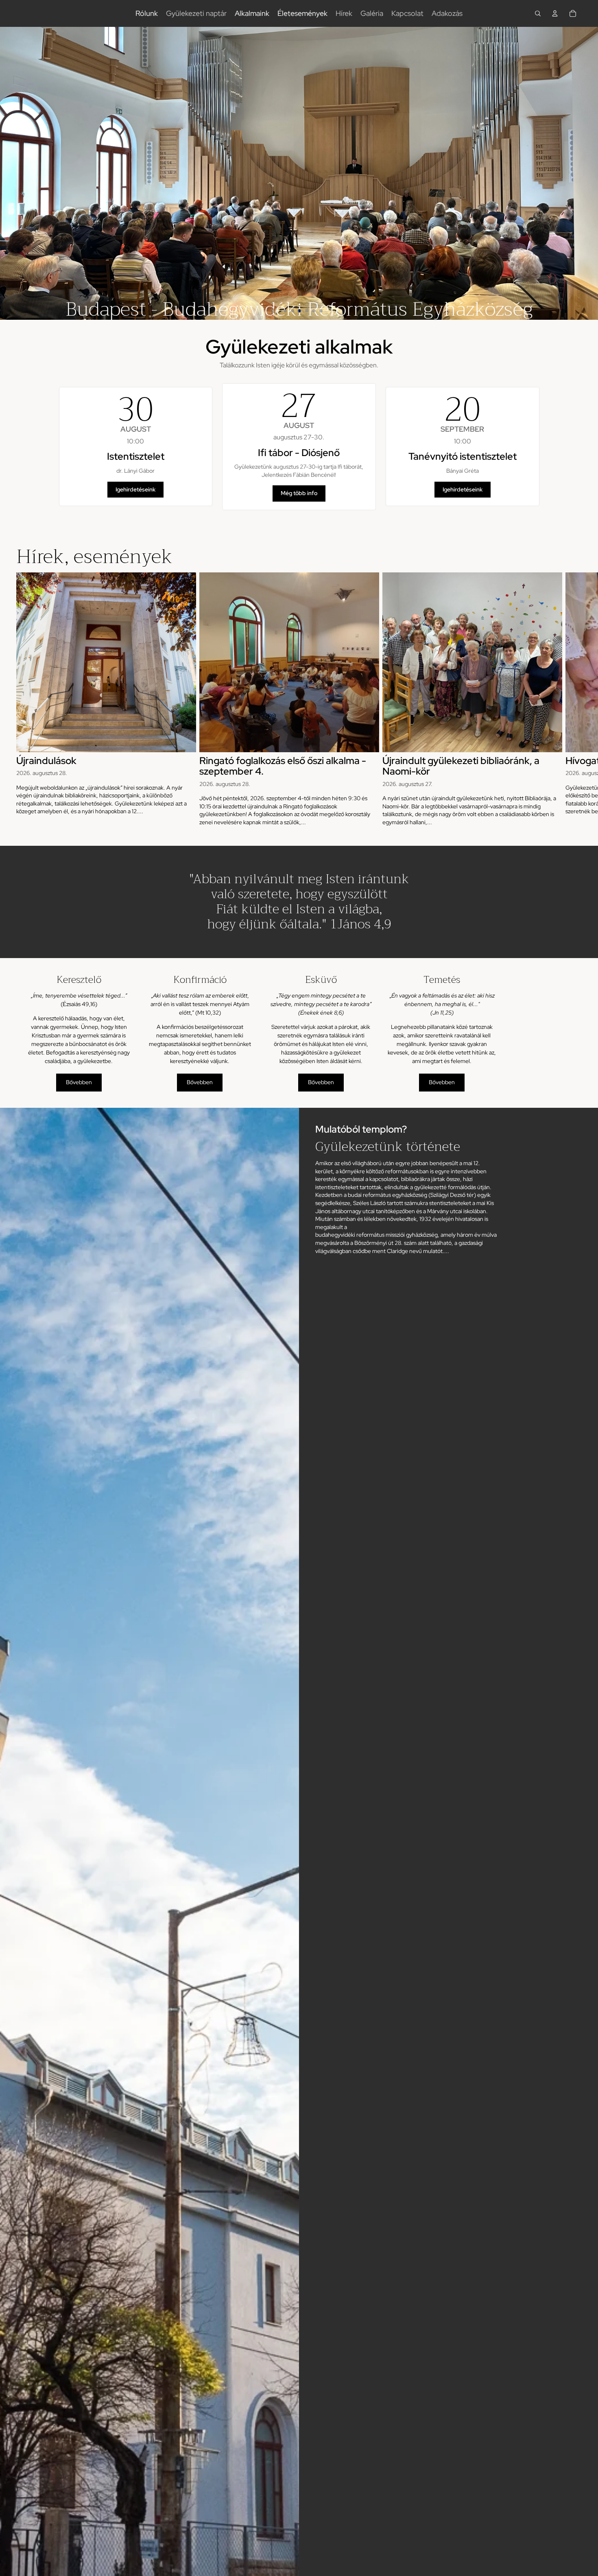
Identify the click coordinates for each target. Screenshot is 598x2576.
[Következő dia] (588, 173)
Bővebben (79, 1082)
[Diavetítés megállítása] (273, 311)
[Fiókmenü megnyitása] (555, 13)
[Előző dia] (10, 173)
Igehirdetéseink (135, 489)
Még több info (299, 493)
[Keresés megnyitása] (538, 13)
